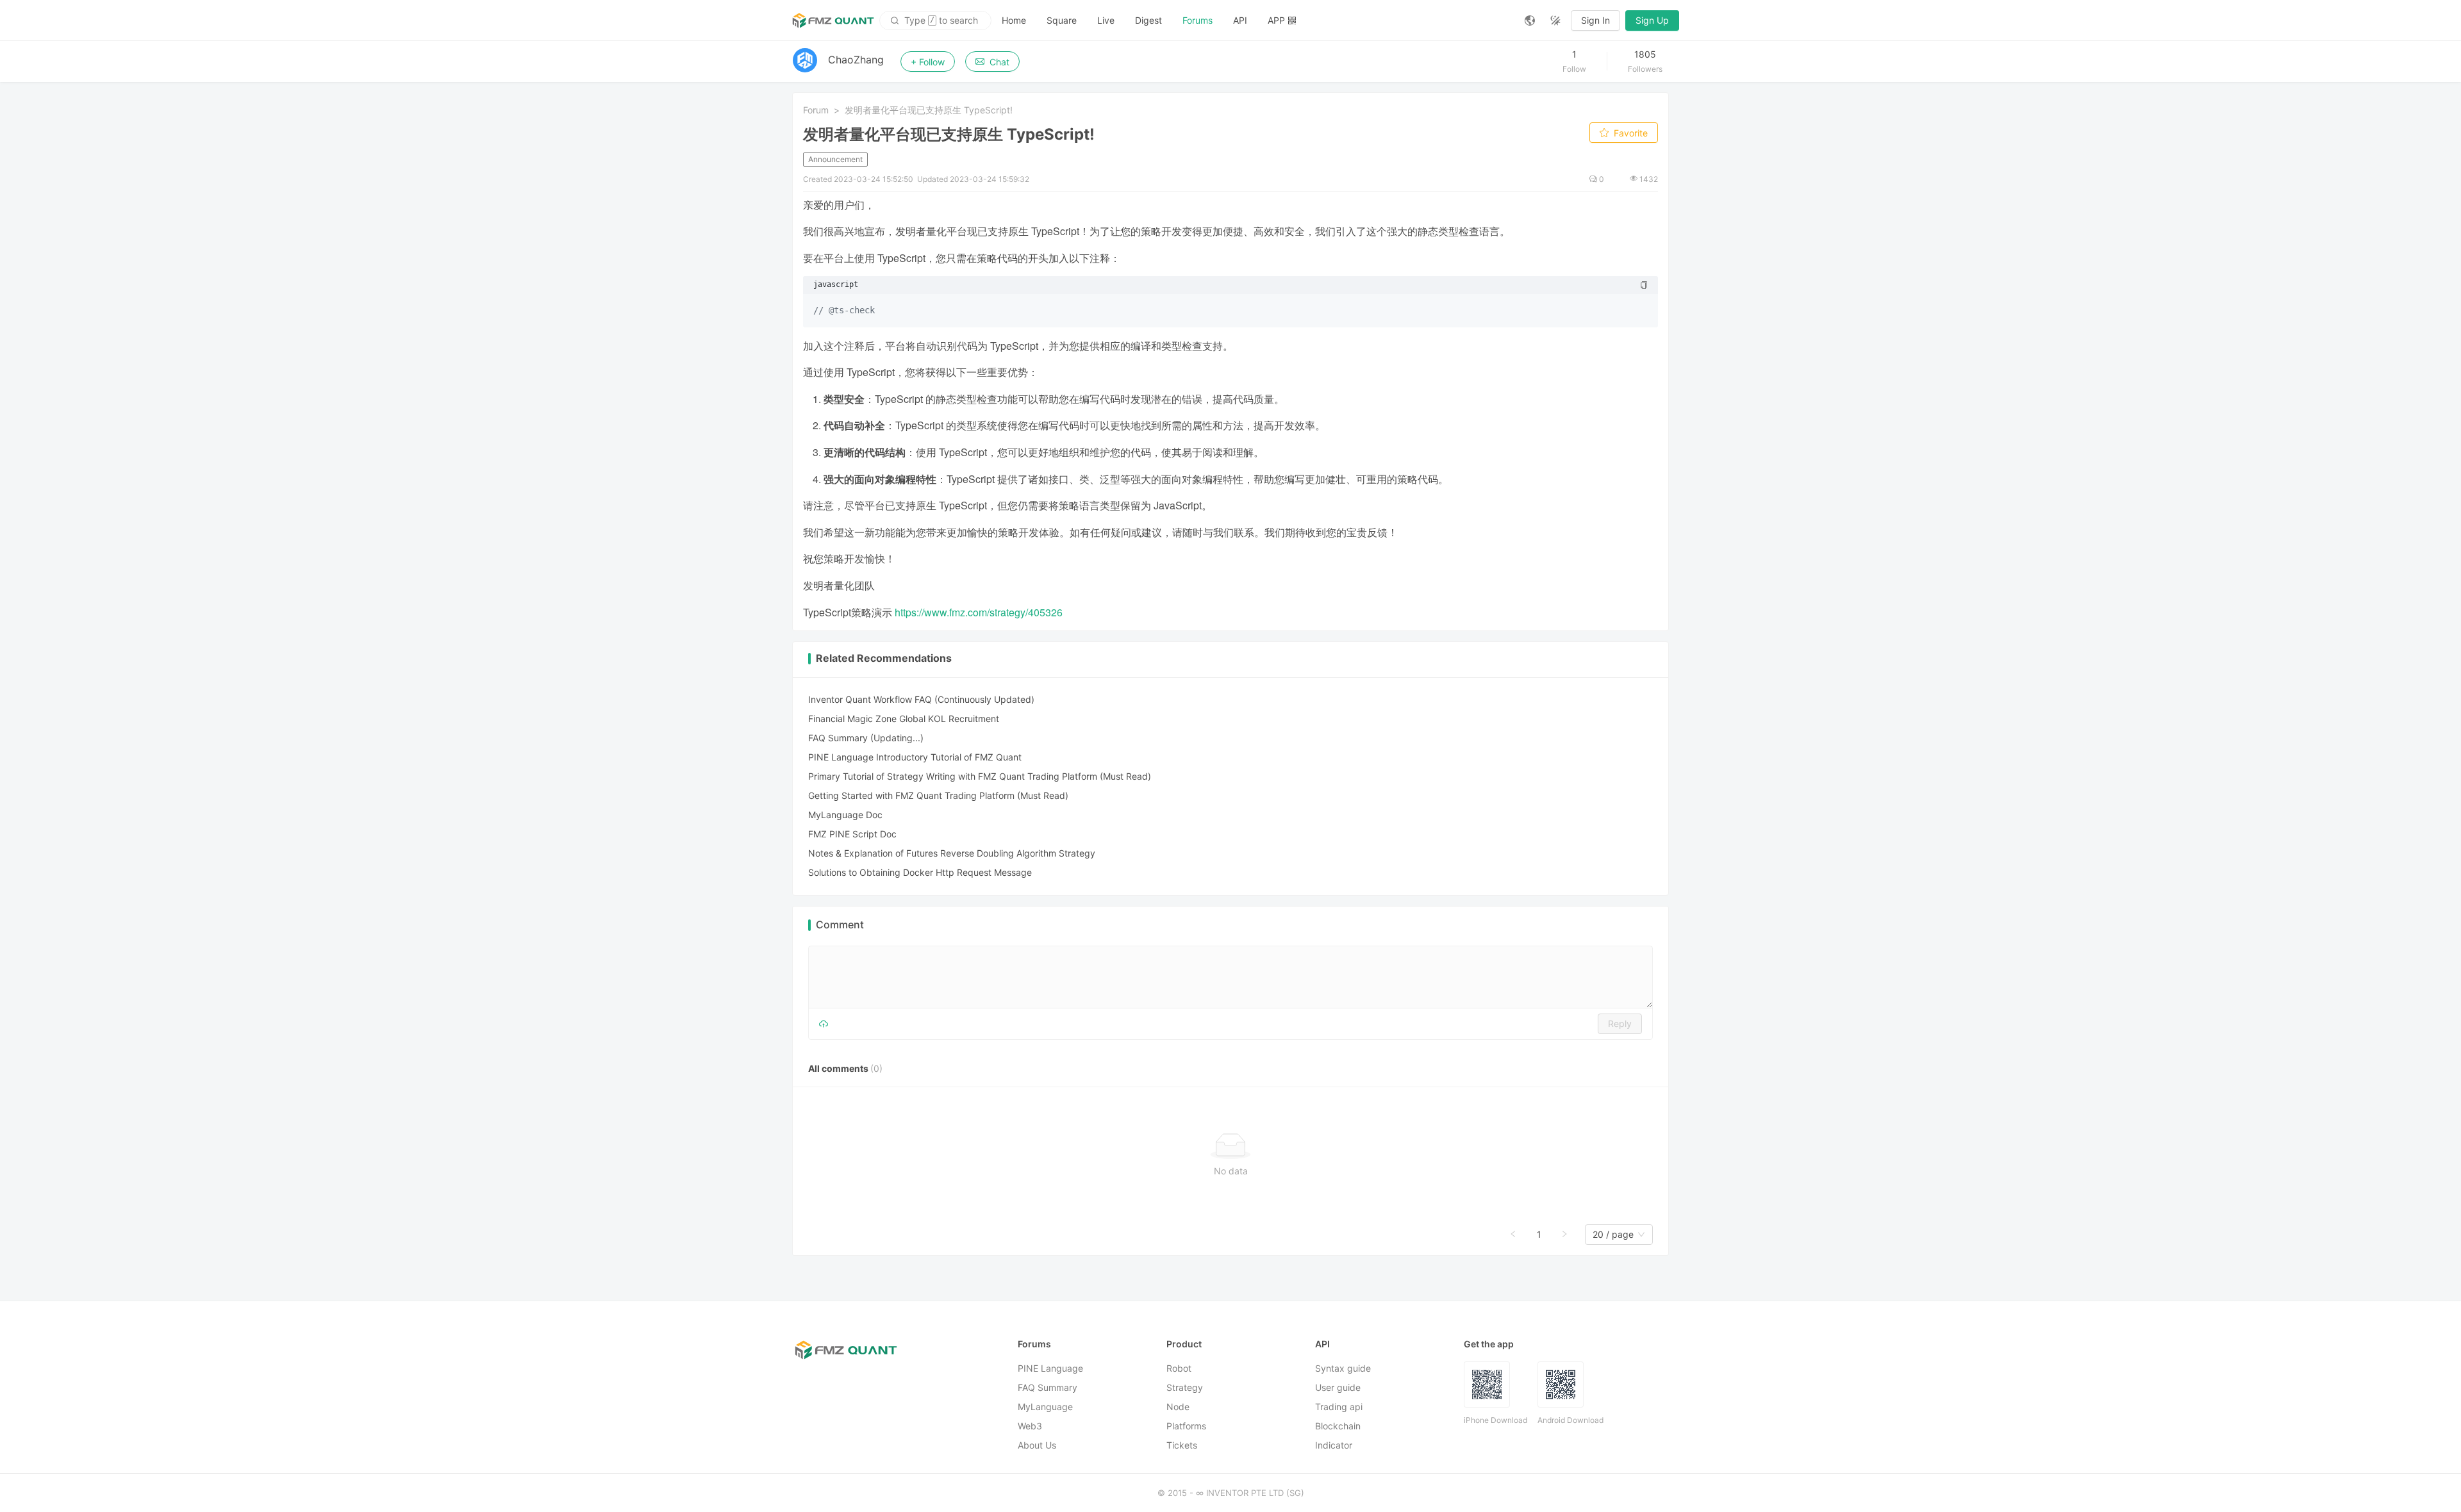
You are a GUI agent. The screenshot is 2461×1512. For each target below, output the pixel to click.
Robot (1179, 1368)
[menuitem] (1014, 21)
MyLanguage (1045, 1407)
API (1240, 20)
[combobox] (1613, 1235)
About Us (1037, 1445)
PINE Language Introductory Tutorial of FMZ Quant (915, 757)
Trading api (1339, 1407)
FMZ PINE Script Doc (852, 834)
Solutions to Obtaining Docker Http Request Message (920, 872)
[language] (1530, 21)
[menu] (1253, 20)
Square (1062, 20)
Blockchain (1338, 1426)
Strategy (1185, 1387)
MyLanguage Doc (845, 815)
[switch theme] (1555, 21)
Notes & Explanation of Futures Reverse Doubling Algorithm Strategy (952, 853)
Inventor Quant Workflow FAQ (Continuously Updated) (921, 699)
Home (1014, 20)
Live (1106, 20)
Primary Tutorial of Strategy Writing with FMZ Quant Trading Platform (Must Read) (980, 776)
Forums (1197, 20)
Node (1178, 1407)
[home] (833, 21)
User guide (1338, 1387)
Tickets (1182, 1445)
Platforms (1186, 1426)
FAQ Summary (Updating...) (866, 738)
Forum (816, 110)
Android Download (1570, 1420)
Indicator (1334, 1445)
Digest (1148, 20)
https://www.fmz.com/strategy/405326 (979, 612)
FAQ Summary (1048, 1387)
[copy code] (1644, 285)
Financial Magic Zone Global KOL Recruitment (904, 719)
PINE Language (1050, 1368)
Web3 (1030, 1426)
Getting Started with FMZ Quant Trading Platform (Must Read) (938, 795)
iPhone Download (1496, 1420)
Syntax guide (1343, 1368)
